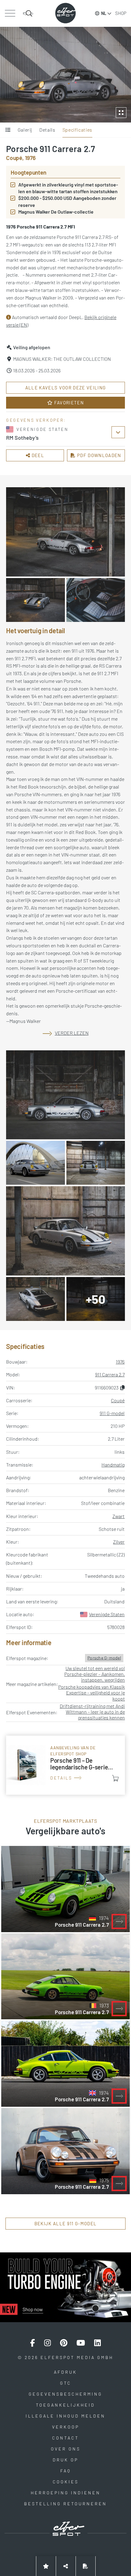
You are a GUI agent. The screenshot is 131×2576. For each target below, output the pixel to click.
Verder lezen (72, 1033)
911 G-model (112, 1413)
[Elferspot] (65, 13)
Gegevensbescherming (65, 2394)
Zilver (119, 1542)
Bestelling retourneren (65, 2504)
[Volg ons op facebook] (33, 2343)
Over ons (66, 2449)
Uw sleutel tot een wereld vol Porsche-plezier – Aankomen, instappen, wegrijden (95, 1674)
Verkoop (66, 2427)
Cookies (66, 2482)
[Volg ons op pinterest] (64, 2343)
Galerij (25, 130)
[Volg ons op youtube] (81, 2343)
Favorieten (68, 403)
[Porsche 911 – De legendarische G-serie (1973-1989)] (65, 1765)
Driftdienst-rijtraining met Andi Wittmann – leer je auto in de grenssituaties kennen (92, 1712)
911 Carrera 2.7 (110, 1374)
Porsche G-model (104, 1658)
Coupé (118, 1400)
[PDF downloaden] (86, 2566)
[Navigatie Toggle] (10, 13)
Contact (65, 2438)
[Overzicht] (8, 130)
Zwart (119, 1516)
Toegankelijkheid (65, 2405)
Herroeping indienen (66, 2493)
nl (104, 13)
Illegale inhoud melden (65, 2416)
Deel (37, 455)
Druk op (65, 2460)
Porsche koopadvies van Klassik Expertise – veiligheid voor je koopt (92, 1692)
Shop (121, 13)
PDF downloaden (99, 455)
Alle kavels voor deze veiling (66, 388)
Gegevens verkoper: (36, 420)
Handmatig (113, 1465)
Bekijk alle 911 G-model (66, 2223)
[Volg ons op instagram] (48, 2343)
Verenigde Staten (107, 1614)
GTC (66, 2383)
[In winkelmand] (115, 1778)
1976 (120, 1362)
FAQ (66, 2471)
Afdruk (65, 2372)
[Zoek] (28, 13)
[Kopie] (122, 1387)
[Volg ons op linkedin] (97, 2343)
